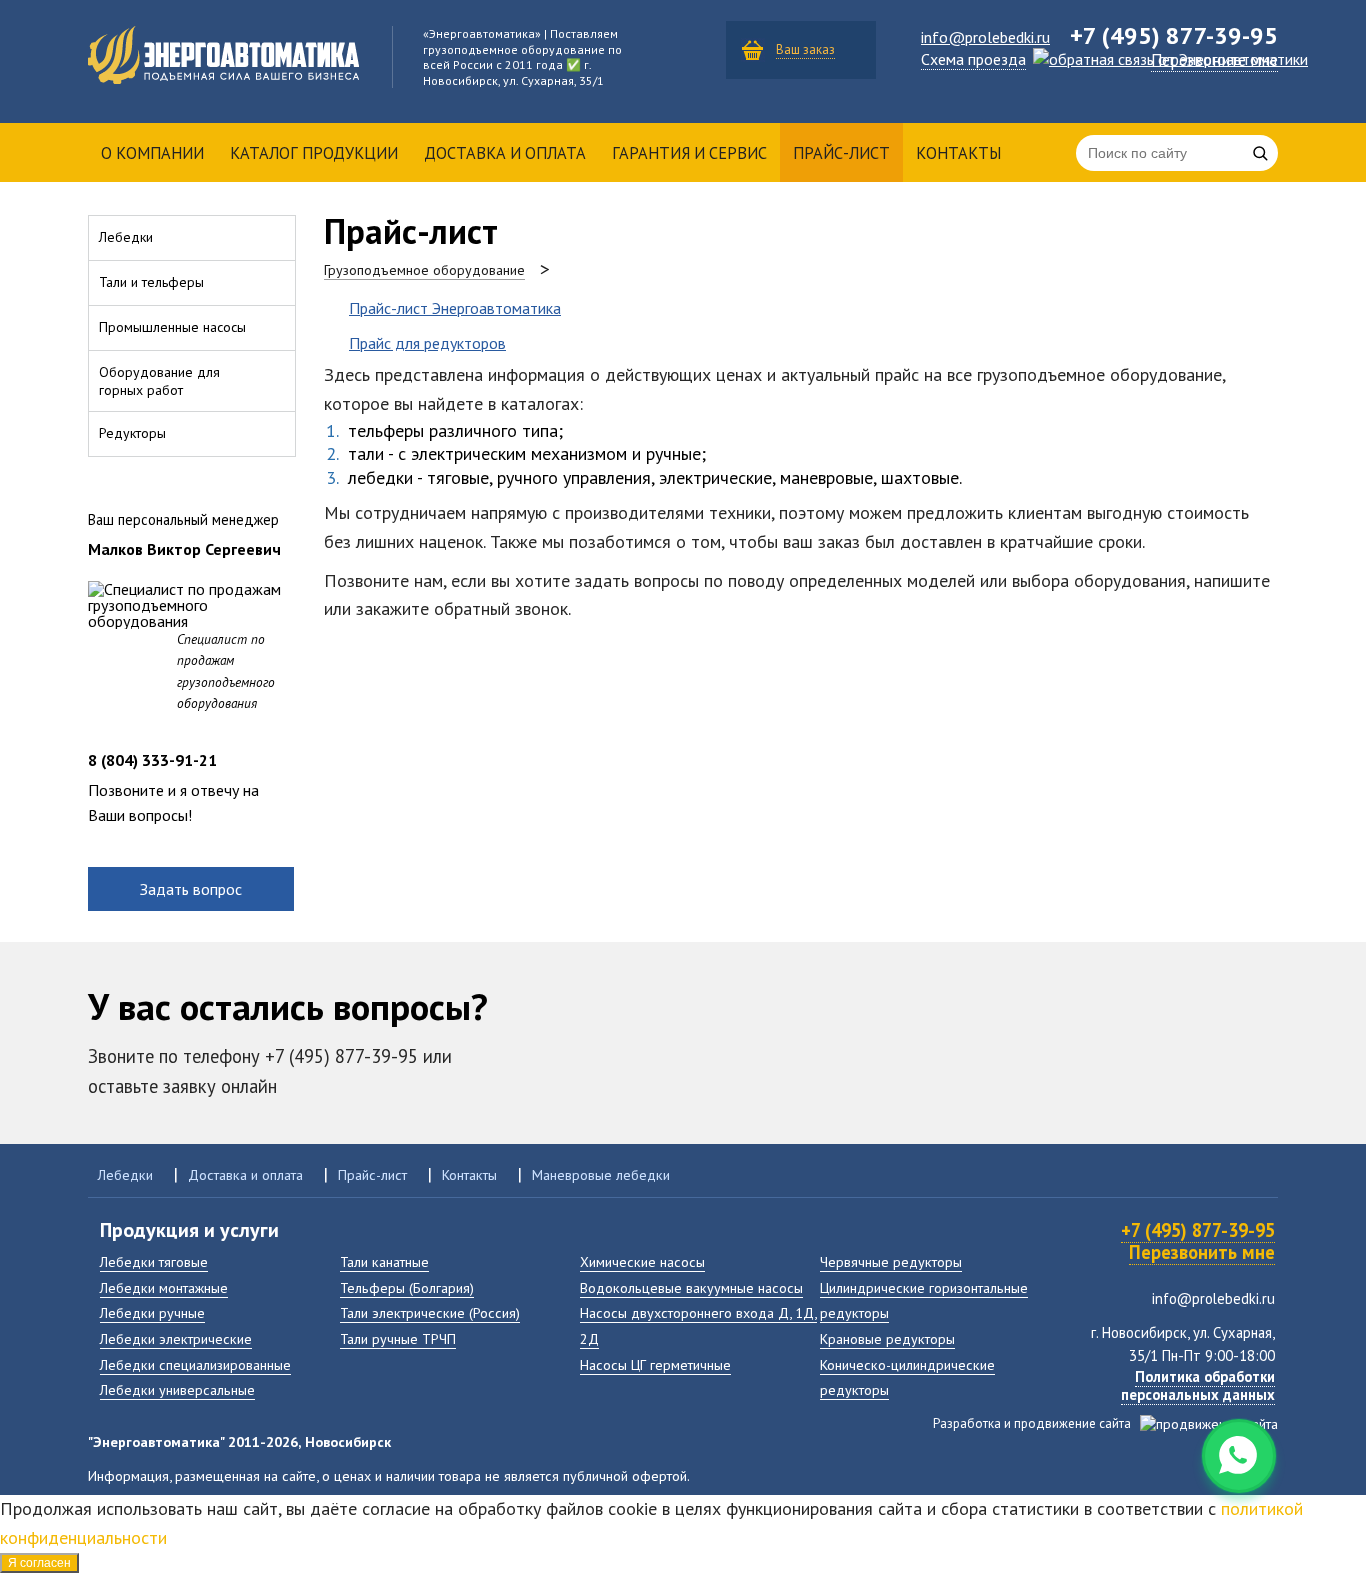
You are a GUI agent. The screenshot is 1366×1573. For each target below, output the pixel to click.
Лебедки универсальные (177, 1389)
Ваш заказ (805, 49)
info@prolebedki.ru (985, 37)
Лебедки (125, 1174)
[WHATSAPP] (1239, 1456)
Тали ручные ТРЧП (398, 1338)
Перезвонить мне (1202, 1252)
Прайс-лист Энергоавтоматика (455, 308)
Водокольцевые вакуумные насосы (691, 1287)
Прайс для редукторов (427, 343)
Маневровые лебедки (601, 1174)
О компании (152, 153)
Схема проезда (973, 59)
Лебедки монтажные (164, 1287)
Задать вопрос (191, 889)
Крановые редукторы (887, 1338)
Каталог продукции (314, 153)
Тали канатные (384, 1261)
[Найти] (1260, 153)
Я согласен (39, 1563)
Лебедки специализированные (195, 1364)
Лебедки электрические (176, 1338)
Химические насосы (642, 1261)
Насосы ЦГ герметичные (655, 1364)
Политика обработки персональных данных (1198, 1385)
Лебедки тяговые (154, 1261)
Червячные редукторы (891, 1261)
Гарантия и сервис (689, 153)
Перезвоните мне (1214, 60)
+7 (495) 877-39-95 (1198, 1230)
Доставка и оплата (505, 153)
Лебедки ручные (152, 1312)
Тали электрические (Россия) (430, 1312)
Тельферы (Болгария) (407, 1287)
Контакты (958, 153)
